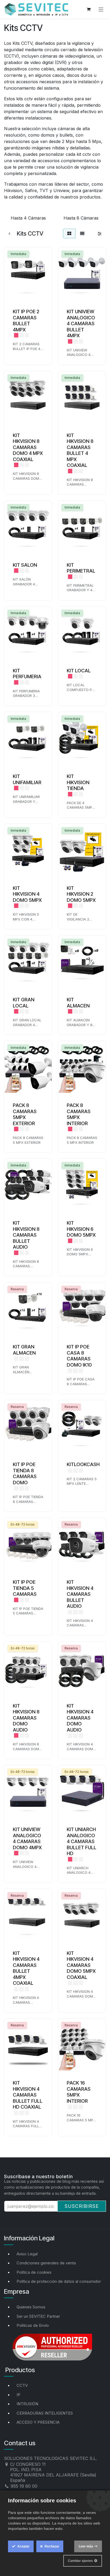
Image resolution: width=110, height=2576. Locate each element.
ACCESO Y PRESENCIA (38, 2422)
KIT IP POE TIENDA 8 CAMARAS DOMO (25, 1473)
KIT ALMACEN (78, 1003)
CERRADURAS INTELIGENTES (45, 2413)
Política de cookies (34, 2272)
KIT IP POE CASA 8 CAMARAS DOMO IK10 (79, 1356)
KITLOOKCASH (83, 1464)
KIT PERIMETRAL (81, 568)
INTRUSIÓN (27, 2404)
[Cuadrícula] (69, 233)
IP (18, 2395)
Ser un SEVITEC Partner (38, 2316)
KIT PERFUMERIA (27, 674)
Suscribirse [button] (82, 2206)
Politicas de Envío (33, 2325)
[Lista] (82, 233)
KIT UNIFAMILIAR (27, 779)
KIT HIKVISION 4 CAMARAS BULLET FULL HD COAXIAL (28, 2095)
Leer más (86, 2546)
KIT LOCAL (79, 671)
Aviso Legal (27, 2254)
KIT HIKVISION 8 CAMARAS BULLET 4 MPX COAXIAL (80, 450)
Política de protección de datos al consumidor (59, 2281)
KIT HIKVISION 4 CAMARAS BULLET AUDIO (80, 1594)
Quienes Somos (31, 2307)
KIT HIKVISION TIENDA (78, 782)
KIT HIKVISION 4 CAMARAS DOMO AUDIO (80, 1718)
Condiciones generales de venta (46, 2263)
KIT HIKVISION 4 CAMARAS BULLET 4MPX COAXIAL (26, 1968)
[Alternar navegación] (101, 9)
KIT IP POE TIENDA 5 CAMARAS (25, 1588)
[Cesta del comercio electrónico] (89, 9)
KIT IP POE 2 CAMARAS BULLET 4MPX (26, 321)
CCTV (22, 2385)
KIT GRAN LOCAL (24, 1003)
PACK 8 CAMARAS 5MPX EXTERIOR (25, 1114)
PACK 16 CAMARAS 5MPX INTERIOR (79, 2092)
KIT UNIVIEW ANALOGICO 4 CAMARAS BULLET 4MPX (81, 324)
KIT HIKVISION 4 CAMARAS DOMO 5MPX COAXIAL (81, 1965)
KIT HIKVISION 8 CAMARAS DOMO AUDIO (26, 1718)
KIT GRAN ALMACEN (24, 1350)
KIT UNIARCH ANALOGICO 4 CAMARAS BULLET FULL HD (82, 1841)
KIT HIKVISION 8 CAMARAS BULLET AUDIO (26, 1235)
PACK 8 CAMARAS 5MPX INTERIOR (79, 1114)
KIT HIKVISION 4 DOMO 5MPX (27, 894)
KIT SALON (25, 565)
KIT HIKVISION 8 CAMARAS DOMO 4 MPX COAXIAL (28, 447)
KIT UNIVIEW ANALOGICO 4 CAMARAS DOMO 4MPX (27, 1838)
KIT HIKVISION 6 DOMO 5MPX (81, 1229)
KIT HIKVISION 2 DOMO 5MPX (81, 894)
